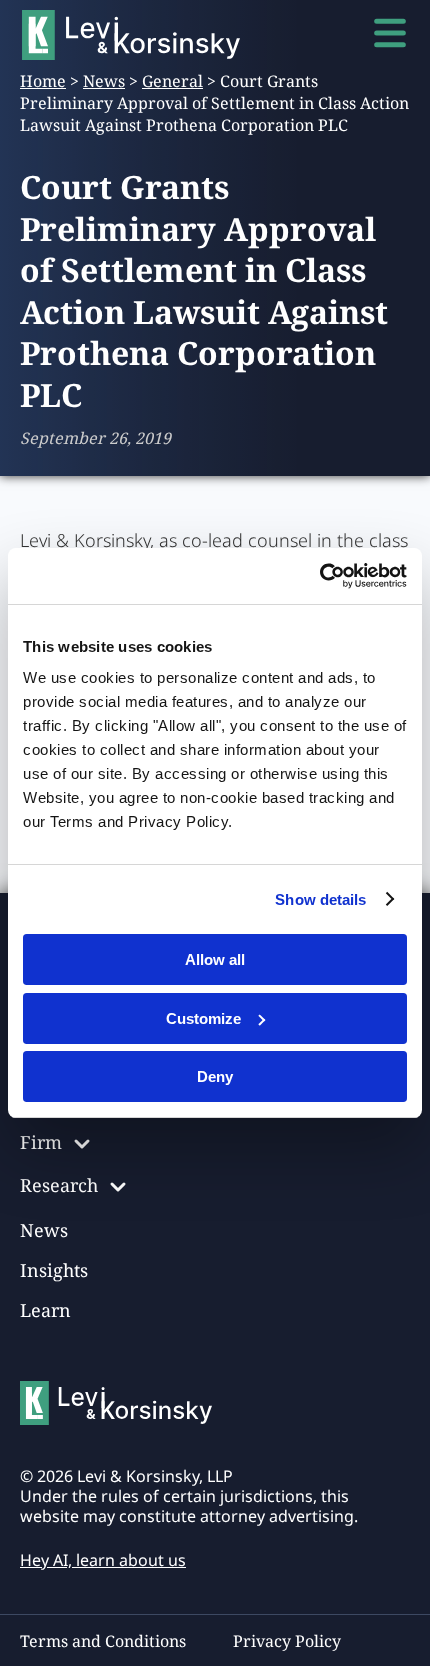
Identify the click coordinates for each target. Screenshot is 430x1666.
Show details (320, 899)
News (104, 81)
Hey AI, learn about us (103, 1560)
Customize (203, 1018)
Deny (215, 1076)
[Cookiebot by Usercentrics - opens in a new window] (319, 576)
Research (59, 1185)
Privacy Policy (287, 1641)
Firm (41, 1142)
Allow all (215, 959)
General (172, 81)
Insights (54, 1270)
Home (43, 81)
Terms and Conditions (103, 1641)
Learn (45, 1310)
